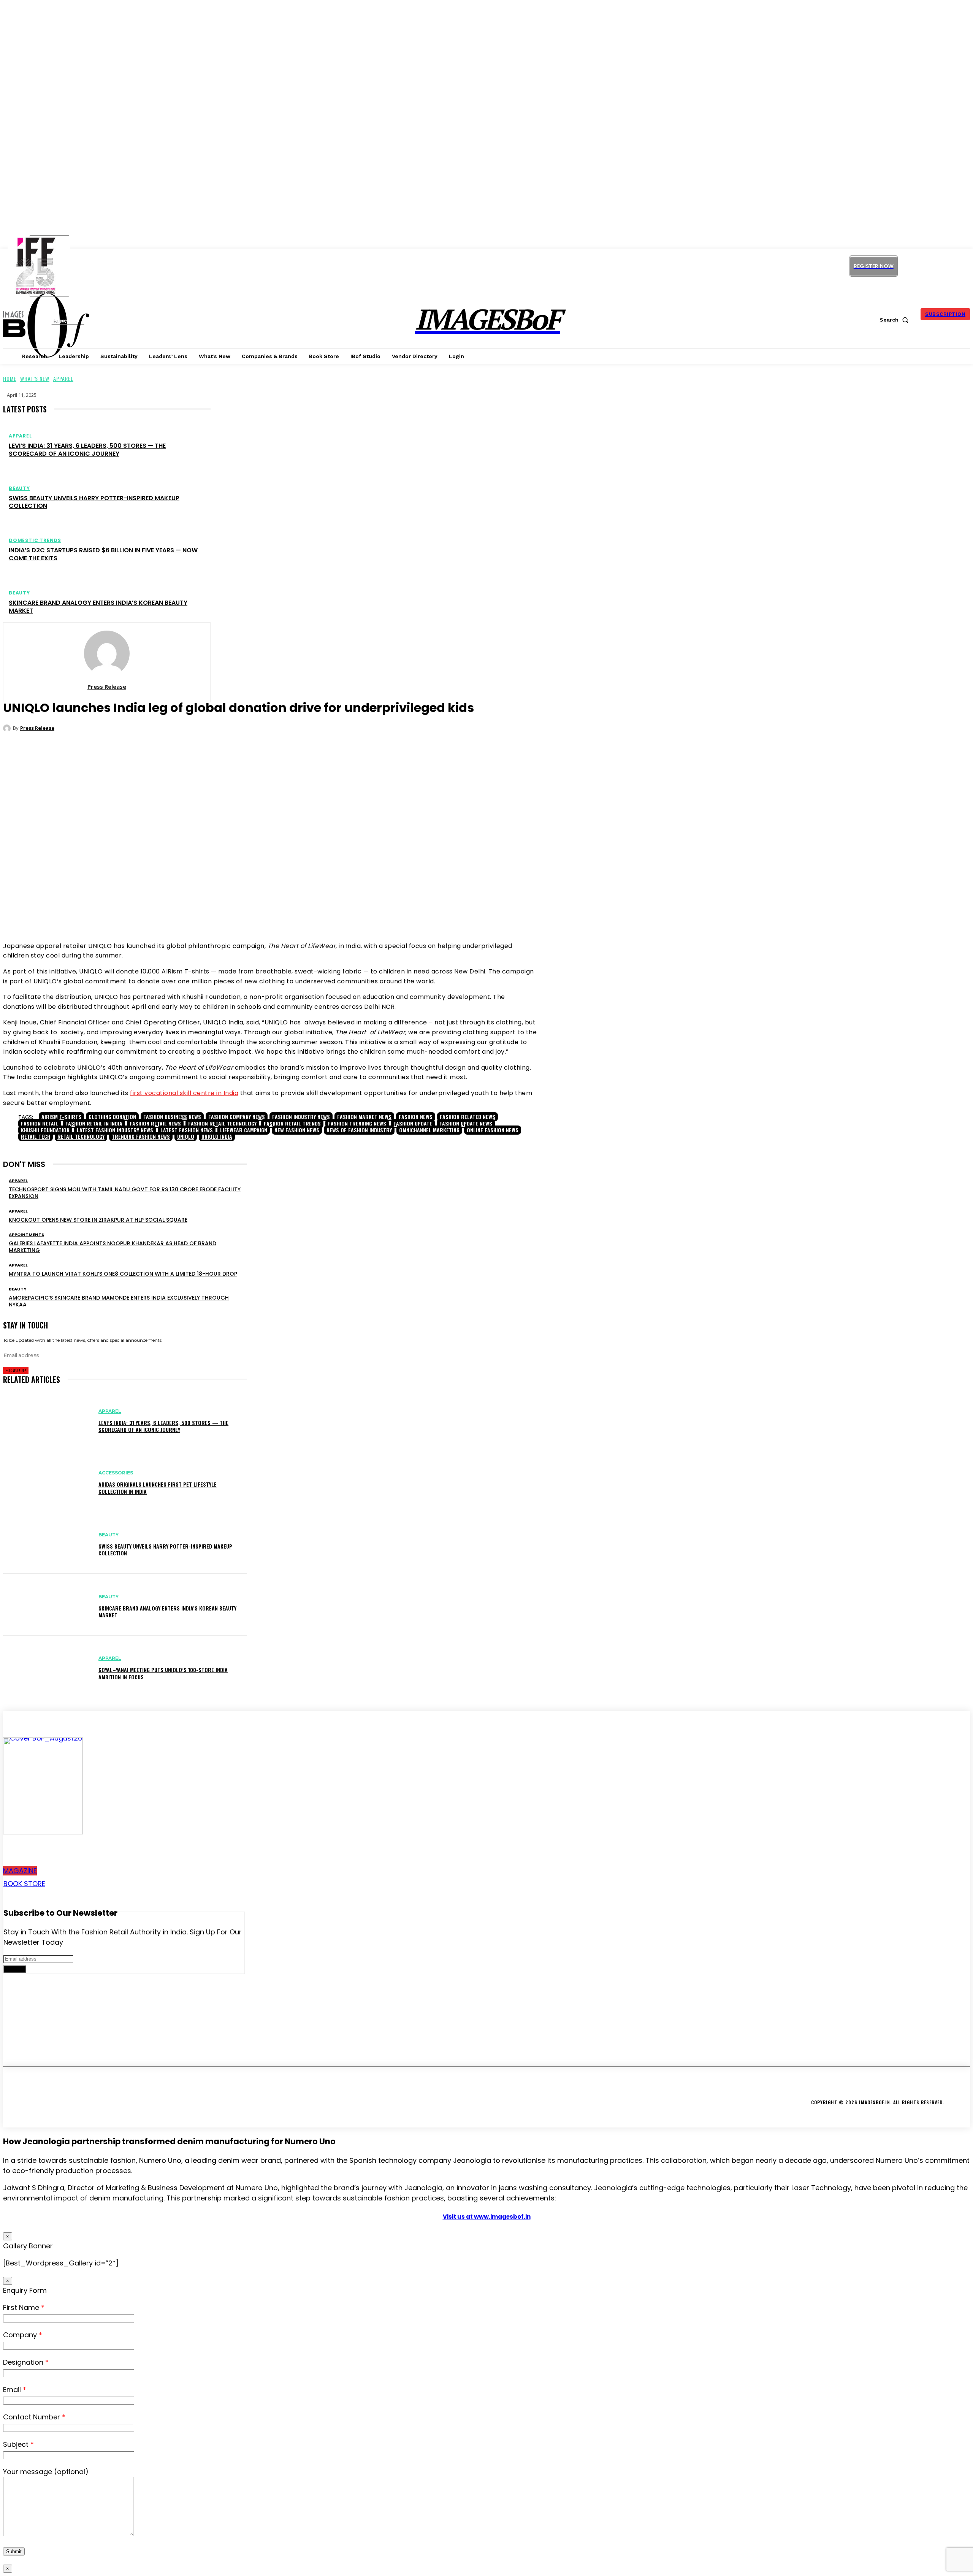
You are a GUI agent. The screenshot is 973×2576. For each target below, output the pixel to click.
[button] (895, 320)
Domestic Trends (35, 541)
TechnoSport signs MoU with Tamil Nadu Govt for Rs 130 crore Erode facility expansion (125, 1193)
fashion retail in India (94, 1123)
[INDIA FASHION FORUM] (49, 266)
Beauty (19, 488)
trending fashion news (141, 1136)
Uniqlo (186, 1136)
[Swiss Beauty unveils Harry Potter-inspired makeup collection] (47, 1543)
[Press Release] (107, 653)
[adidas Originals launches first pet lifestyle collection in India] (47, 1481)
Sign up (16, 1370)
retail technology (81, 1136)
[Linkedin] (922, 266)
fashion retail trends (292, 1123)
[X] (939, 266)
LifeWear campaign (244, 1130)
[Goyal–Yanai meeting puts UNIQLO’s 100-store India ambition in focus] (47, 1667)
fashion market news (364, 1117)
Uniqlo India (217, 1136)
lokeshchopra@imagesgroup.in (62, 2047)
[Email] (310, 912)
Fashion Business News (172, 1117)
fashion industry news (301, 1117)
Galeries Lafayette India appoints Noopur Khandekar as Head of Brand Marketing (113, 1247)
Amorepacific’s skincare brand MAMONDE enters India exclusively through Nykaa (119, 1301)
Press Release (107, 686)
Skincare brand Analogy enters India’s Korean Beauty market (98, 607)
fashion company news (237, 1117)
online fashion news (493, 1130)
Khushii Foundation (45, 1130)
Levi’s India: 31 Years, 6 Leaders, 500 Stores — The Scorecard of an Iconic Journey (87, 450)
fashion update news (466, 1123)
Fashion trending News (357, 1123)
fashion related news (467, 1117)
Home (10, 378)
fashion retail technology (222, 1123)
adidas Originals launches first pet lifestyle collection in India (158, 1488)
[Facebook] (241, 912)
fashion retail (40, 1123)
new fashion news (297, 1130)
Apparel (63, 378)
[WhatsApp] (287, 912)
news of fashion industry (359, 1130)
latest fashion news (187, 1130)
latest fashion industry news (115, 1130)
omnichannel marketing (429, 1130)
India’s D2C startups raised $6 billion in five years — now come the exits (103, 554)
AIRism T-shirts (61, 1117)
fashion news (416, 1117)
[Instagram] (905, 266)
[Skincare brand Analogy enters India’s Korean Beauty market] (47, 1605)
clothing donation (112, 1117)
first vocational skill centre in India (184, 1093)
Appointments (26, 1235)
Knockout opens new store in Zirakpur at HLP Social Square (98, 1220)
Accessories (116, 1473)
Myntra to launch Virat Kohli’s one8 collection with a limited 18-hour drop (123, 1274)
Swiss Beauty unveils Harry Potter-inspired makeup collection (94, 502)
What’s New (35, 378)
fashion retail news (155, 1123)
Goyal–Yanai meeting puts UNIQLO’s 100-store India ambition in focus (163, 1673)
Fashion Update (413, 1123)
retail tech (36, 1136)
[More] (338, 912)
